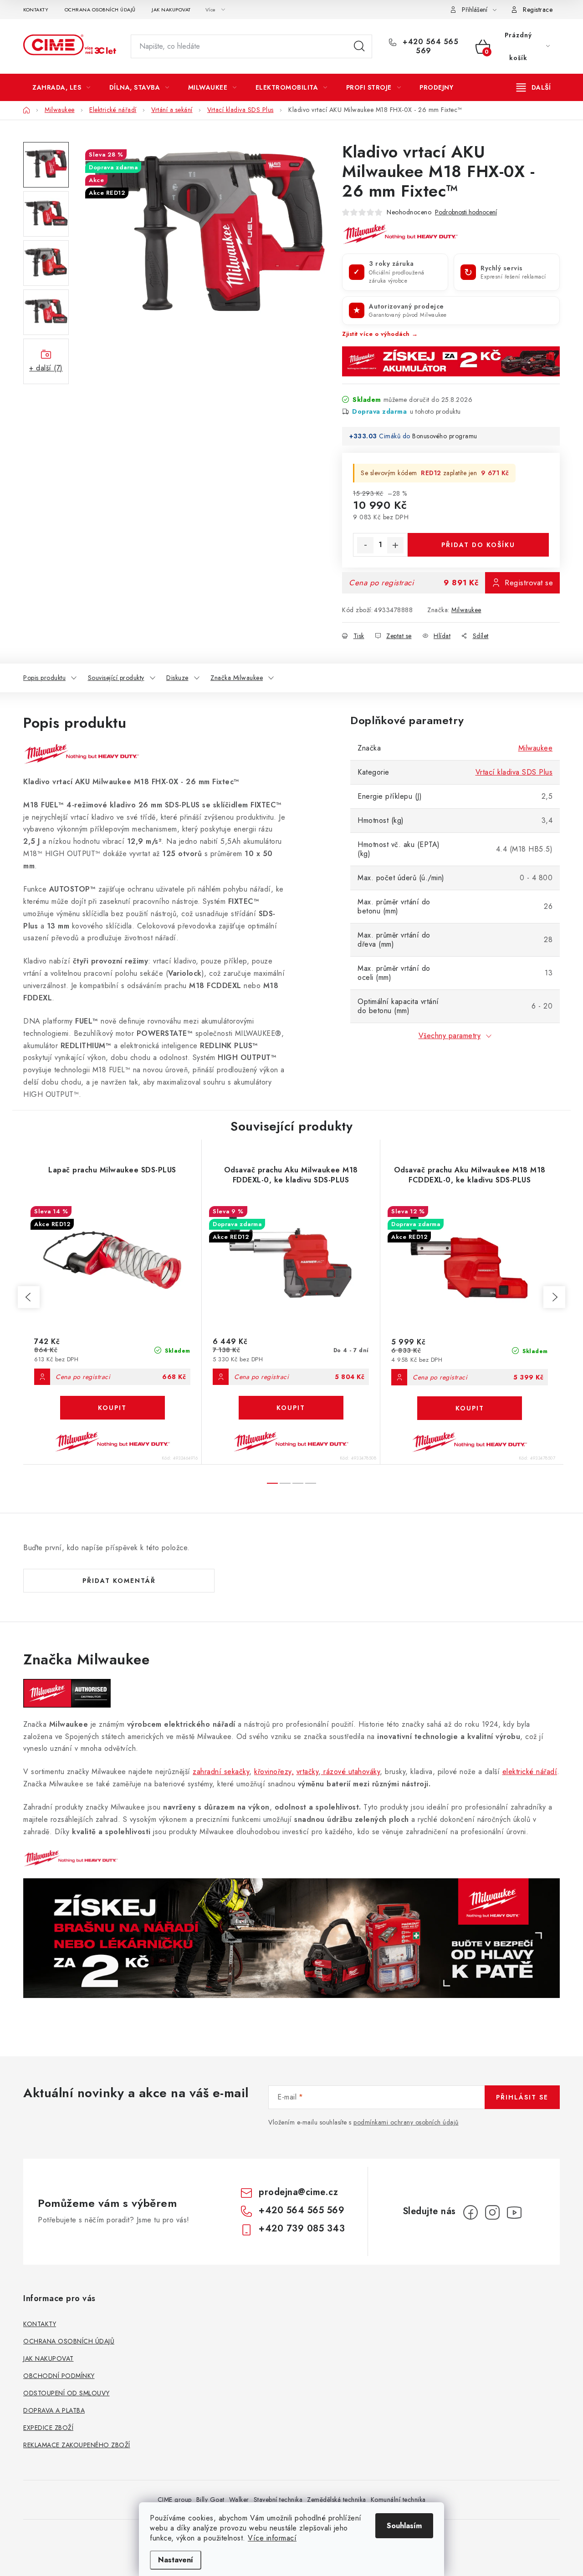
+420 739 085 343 (302, 2229)
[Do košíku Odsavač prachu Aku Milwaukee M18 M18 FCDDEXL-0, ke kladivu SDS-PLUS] (470, 1408)
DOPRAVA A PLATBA (54, 2410)
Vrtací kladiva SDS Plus (514, 772)
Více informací (272, 2538)
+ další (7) (46, 368)
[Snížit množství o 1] (365, 545)
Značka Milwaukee (237, 678)
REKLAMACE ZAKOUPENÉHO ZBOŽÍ (77, 2445)
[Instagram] (492, 2212)
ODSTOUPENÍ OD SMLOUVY (66, 2393)
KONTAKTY (36, 10)
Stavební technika (278, 2500)
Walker (239, 2500)
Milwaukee (466, 610)
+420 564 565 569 (430, 46)
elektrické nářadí (530, 1772)
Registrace (538, 10)
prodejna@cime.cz (298, 2192)
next (554, 1297)
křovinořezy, (274, 1772)
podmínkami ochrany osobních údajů (406, 2122)
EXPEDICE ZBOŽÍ (48, 2428)
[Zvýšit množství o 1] (395, 545)
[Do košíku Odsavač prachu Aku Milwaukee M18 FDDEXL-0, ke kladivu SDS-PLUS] (291, 1408)
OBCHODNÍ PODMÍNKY (59, 2376)
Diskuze (177, 678)
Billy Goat (210, 2500)
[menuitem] (61, 87)
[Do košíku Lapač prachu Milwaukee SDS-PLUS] (113, 1408)
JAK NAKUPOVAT (171, 10)
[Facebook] (470, 2212)
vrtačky (308, 1772)
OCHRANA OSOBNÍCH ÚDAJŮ (100, 10)
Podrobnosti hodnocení (466, 212)
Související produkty (116, 678)
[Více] (534, 87)
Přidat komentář (119, 1581)
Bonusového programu (445, 436)
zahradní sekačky (221, 1772)
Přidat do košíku (478, 545)
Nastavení (176, 2560)
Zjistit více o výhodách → (380, 334)
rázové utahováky (351, 1772)
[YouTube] (514, 2212)
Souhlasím (404, 2526)
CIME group (175, 2500)
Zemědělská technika (337, 2500)
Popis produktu (44, 678)
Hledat (359, 46)
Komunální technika (398, 2500)
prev (29, 1297)
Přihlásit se (522, 2097)
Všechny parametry (450, 1036)
